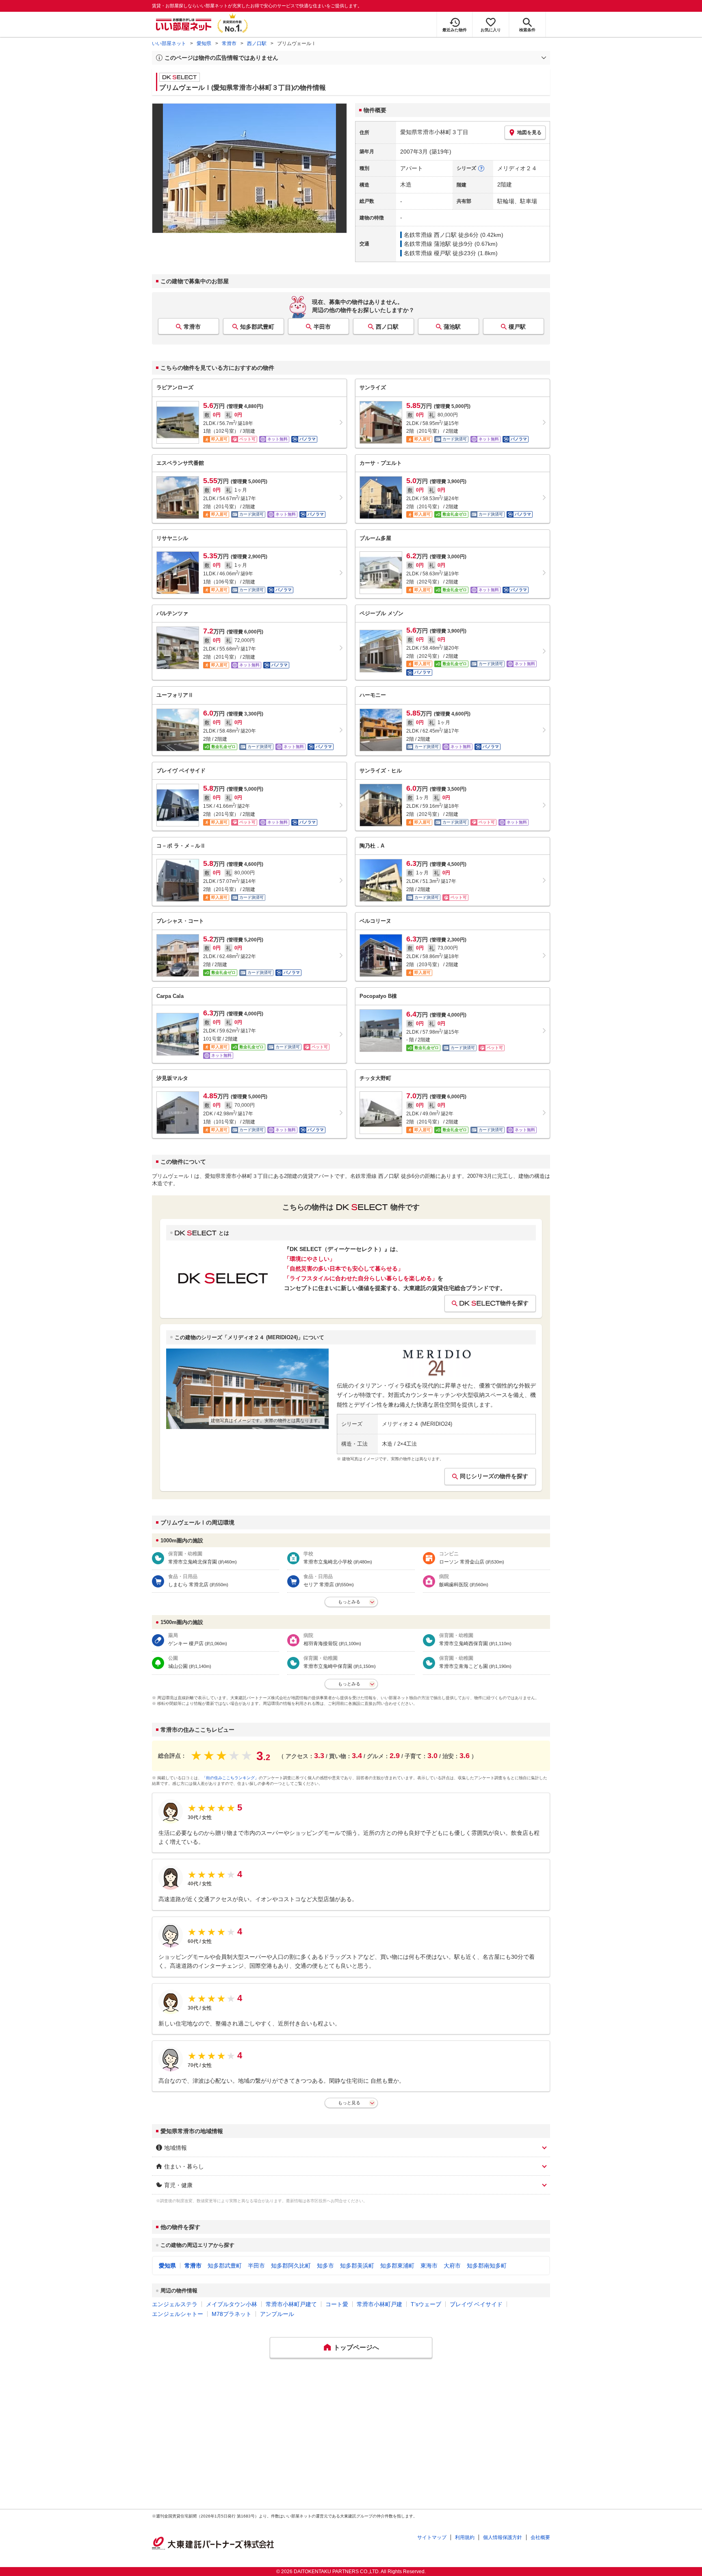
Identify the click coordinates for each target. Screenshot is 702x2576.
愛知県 (204, 43)
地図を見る (529, 132)
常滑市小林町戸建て (291, 2304)
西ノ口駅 (257, 43)
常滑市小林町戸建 (379, 2304)
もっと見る (349, 2103)
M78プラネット (232, 2314)
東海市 (429, 2266)
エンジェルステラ (175, 2304)
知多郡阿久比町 (291, 2266)
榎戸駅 (517, 327)
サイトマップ (432, 2537)
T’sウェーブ (426, 2304)
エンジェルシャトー (178, 2314)
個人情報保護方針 (503, 2537)
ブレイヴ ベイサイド (476, 2304)
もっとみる (349, 1602)
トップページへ (356, 2347)
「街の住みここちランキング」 (230, 1778)
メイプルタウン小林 (232, 2304)
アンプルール (277, 2314)
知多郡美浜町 (357, 2266)
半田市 (322, 327)
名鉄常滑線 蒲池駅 (427, 244)
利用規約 (465, 2537)
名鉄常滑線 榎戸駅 (427, 253)
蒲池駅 (452, 327)
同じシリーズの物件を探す (494, 1476)
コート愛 (337, 2304)
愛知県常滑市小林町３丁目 (434, 132)
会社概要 (540, 2537)
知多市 (325, 2266)
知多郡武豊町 (257, 327)
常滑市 (229, 43)
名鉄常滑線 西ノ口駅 (430, 235)
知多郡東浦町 (397, 2266)
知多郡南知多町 (487, 2266)
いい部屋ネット (169, 43)
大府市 (452, 2266)
